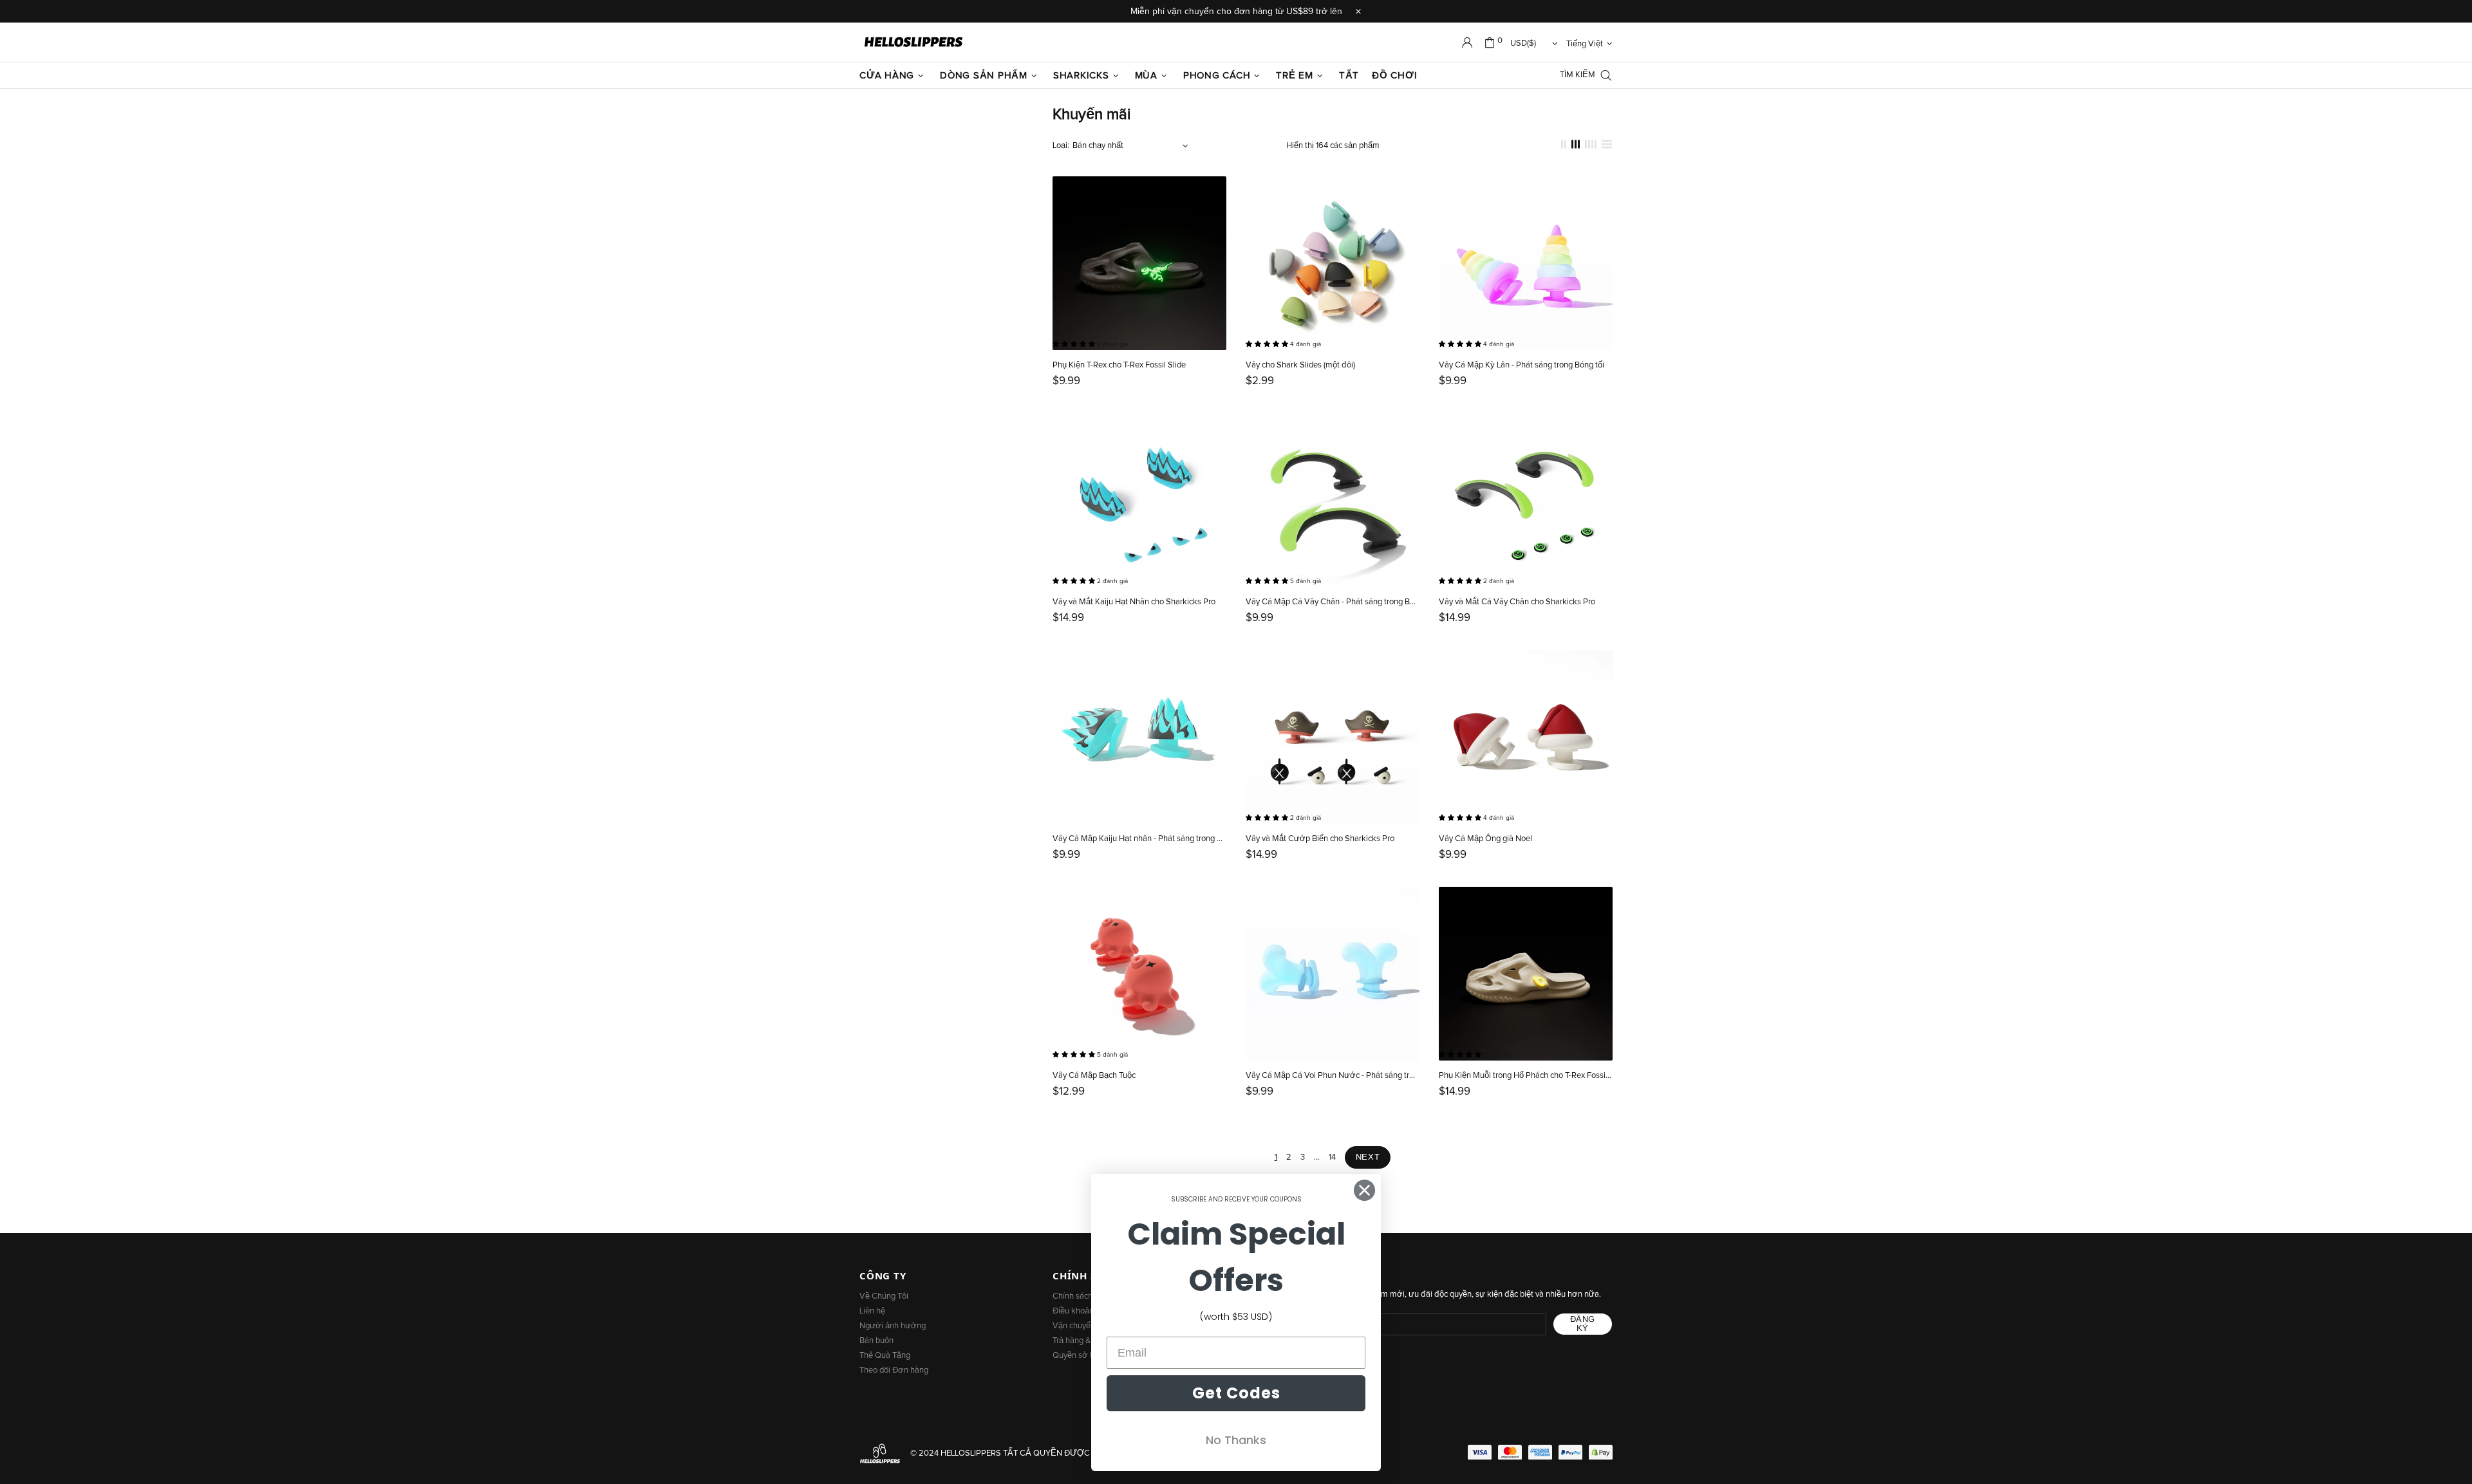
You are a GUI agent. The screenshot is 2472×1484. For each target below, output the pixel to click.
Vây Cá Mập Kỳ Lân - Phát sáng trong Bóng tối (1522, 365)
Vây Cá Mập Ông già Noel (1485, 839)
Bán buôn (876, 1341)
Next (1368, 1157)
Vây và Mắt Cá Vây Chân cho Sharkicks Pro (1517, 602)
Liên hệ (872, 1311)
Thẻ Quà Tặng (885, 1356)
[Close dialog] (1364, 1190)
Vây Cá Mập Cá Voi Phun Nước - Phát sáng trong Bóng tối (1333, 1076)
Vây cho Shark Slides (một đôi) (1300, 365)
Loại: (1061, 146)
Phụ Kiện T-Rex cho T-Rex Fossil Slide (1119, 365)
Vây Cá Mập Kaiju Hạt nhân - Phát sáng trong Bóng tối (1139, 839)
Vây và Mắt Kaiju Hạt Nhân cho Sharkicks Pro (1134, 602)
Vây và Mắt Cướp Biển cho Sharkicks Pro (1320, 839)
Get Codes (1236, 1393)
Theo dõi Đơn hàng (894, 1370)
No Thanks (1236, 1440)
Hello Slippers (913, 42)
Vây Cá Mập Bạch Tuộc (1094, 1076)
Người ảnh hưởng (893, 1326)
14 (1332, 1157)
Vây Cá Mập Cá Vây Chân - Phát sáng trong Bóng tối (1333, 602)
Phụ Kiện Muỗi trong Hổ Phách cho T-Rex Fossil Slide (1526, 1076)
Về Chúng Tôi (884, 1296)
